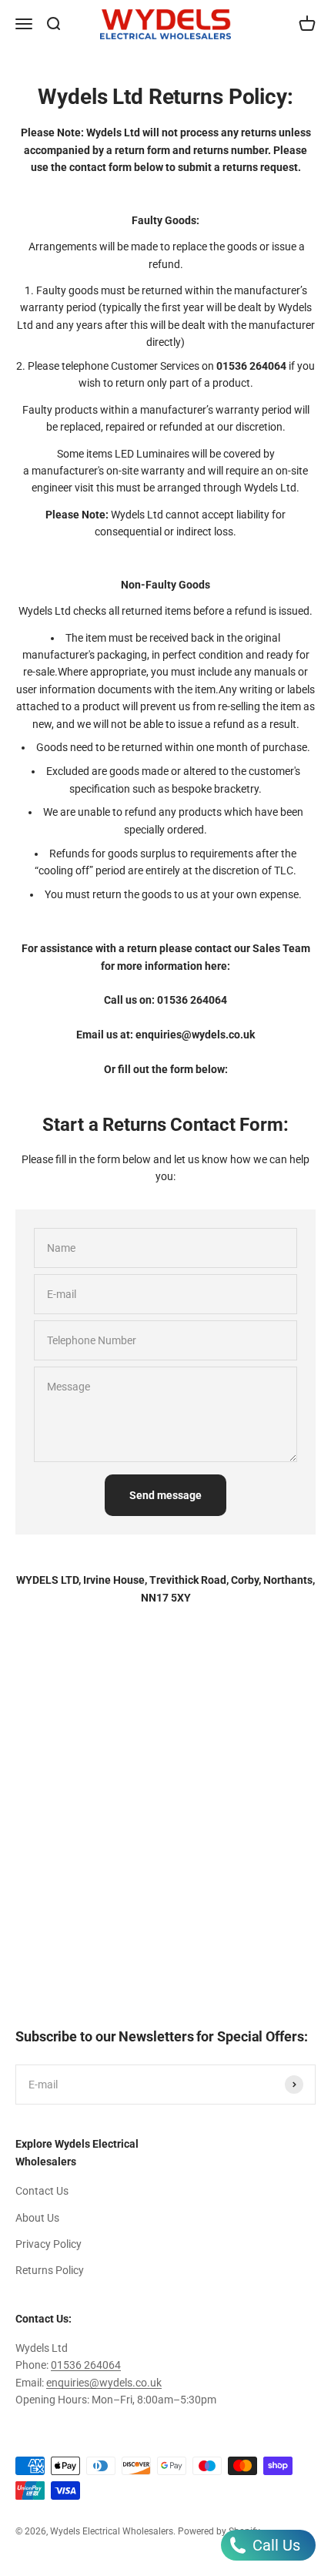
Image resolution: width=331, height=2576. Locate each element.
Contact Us (42, 2191)
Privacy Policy (48, 2244)
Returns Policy (50, 2270)
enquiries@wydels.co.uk (104, 2383)
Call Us (274, 2545)
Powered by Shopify (219, 2531)
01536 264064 (192, 1000)
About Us (37, 2218)
